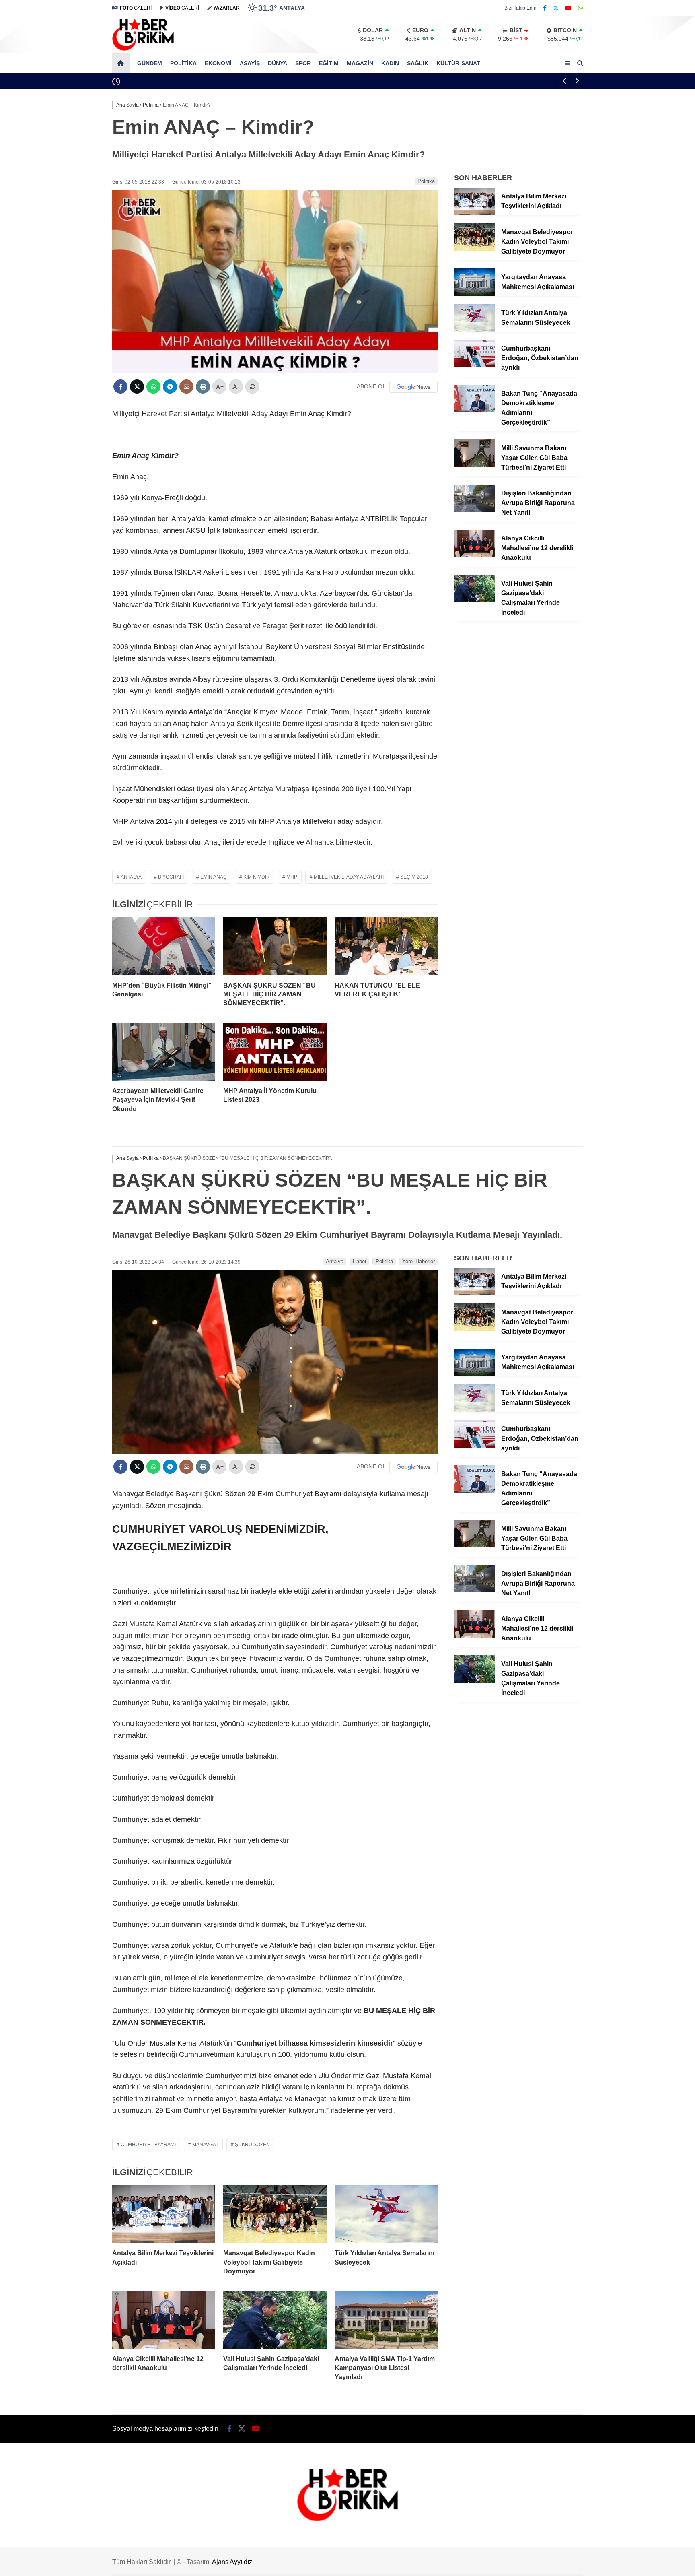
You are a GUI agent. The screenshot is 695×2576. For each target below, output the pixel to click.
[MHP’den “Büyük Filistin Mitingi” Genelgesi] (164, 946)
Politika (183, 63)
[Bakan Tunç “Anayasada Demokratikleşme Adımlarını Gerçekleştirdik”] (475, 410)
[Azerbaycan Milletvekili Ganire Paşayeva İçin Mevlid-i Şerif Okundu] (164, 1052)
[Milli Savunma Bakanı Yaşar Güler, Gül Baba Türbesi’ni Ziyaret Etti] (475, 465)
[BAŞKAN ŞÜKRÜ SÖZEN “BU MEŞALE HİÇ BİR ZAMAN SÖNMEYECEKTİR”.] (275, 946)
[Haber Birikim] (143, 49)
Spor (303, 63)
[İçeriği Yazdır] (203, 387)
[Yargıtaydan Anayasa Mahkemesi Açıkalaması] (475, 294)
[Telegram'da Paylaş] (170, 387)
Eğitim (329, 63)
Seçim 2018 (414, 877)
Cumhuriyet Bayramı (148, 2145)
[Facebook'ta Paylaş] (120, 387)
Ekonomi (218, 63)
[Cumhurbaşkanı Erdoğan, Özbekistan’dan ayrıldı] (475, 365)
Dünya (278, 63)
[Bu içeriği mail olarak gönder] (186, 387)
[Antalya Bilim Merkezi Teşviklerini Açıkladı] (475, 213)
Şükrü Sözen (252, 2145)
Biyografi (171, 877)
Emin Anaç (214, 877)
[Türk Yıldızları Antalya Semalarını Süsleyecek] (475, 330)
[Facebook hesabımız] (545, 8)
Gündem (150, 63)
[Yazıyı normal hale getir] (252, 387)
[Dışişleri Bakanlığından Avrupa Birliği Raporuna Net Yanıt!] (475, 510)
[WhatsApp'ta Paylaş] (153, 387)
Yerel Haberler (418, 1261)
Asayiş (250, 63)
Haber (360, 1261)
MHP (292, 877)
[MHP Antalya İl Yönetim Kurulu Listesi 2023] (275, 1052)
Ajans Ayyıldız (232, 2562)
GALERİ (136, 8)
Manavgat (205, 2145)
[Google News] (413, 387)
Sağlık (418, 63)
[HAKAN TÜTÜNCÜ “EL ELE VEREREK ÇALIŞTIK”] (386, 946)
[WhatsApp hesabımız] (580, 8)
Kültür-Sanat (458, 63)
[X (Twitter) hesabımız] (556, 8)
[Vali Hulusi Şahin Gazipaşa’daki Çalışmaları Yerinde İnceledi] (475, 600)
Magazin (360, 63)
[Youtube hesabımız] (568, 8)
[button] (122, 63)
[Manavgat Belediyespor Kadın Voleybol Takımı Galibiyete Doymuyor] (475, 249)
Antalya (131, 877)
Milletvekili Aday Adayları (349, 877)
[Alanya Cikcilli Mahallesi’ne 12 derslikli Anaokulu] (475, 555)
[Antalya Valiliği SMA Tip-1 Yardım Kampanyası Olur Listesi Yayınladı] (386, 2320)
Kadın (390, 63)
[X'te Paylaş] (137, 387)
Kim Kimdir (257, 877)
